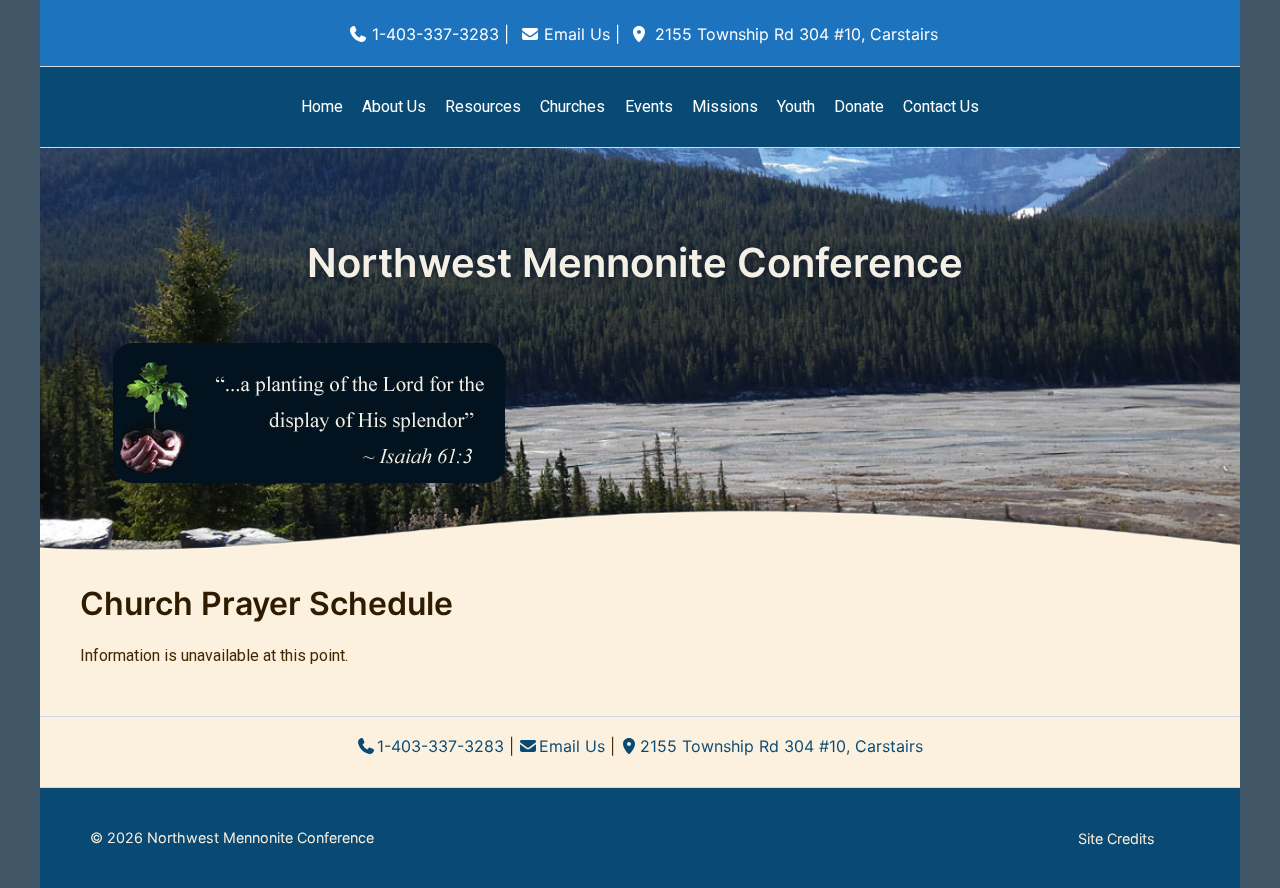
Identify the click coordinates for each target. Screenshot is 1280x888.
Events (649, 106)
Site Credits (1116, 838)
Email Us (577, 34)
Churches (572, 106)
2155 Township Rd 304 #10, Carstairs (796, 34)
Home (322, 106)
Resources (483, 106)
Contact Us (941, 106)
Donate (859, 106)
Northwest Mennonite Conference (635, 262)
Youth (796, 106)
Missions (725, 106)
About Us (394, 106)
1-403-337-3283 (435, 34)
